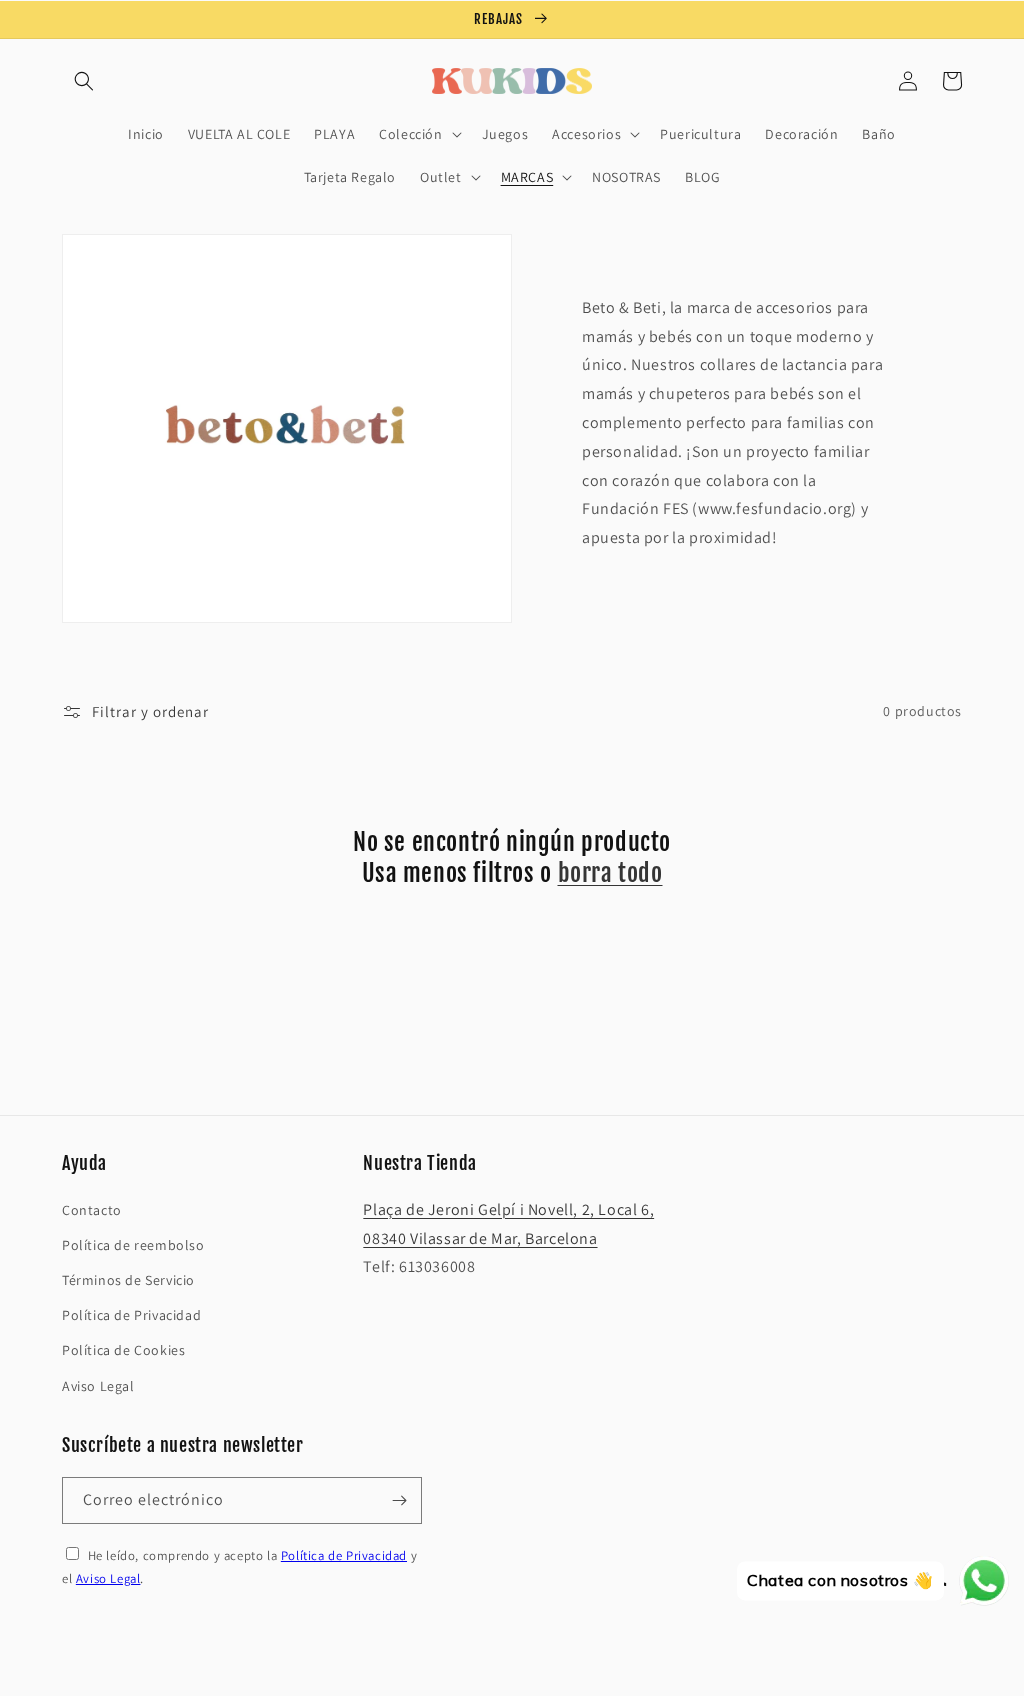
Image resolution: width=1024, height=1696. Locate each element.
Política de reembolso (133, 1245)
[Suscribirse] (399, 1500)
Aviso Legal (98, 1386)
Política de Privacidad (131, 1315)
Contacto (92, 1210)
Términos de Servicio (128, 1280)
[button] (84, 81)
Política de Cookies (123, 1350)
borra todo (610, 873)
